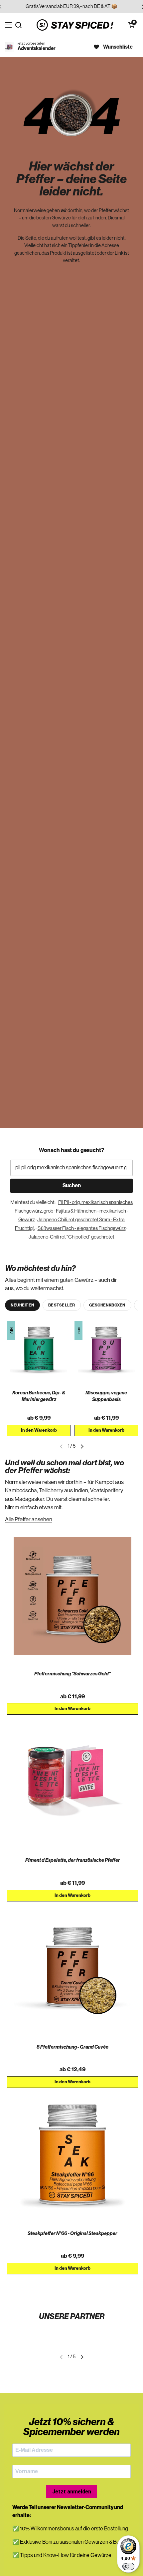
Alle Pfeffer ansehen (29, 1519)
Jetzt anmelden (72, 2492)
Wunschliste (118, 47)
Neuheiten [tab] (22, 1305)
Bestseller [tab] (62, 1305)
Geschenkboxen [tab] (107, 1305)
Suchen (72, 1186)
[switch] (128, 2566)
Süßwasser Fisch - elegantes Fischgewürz (82, 1228)
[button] (131, 25)
